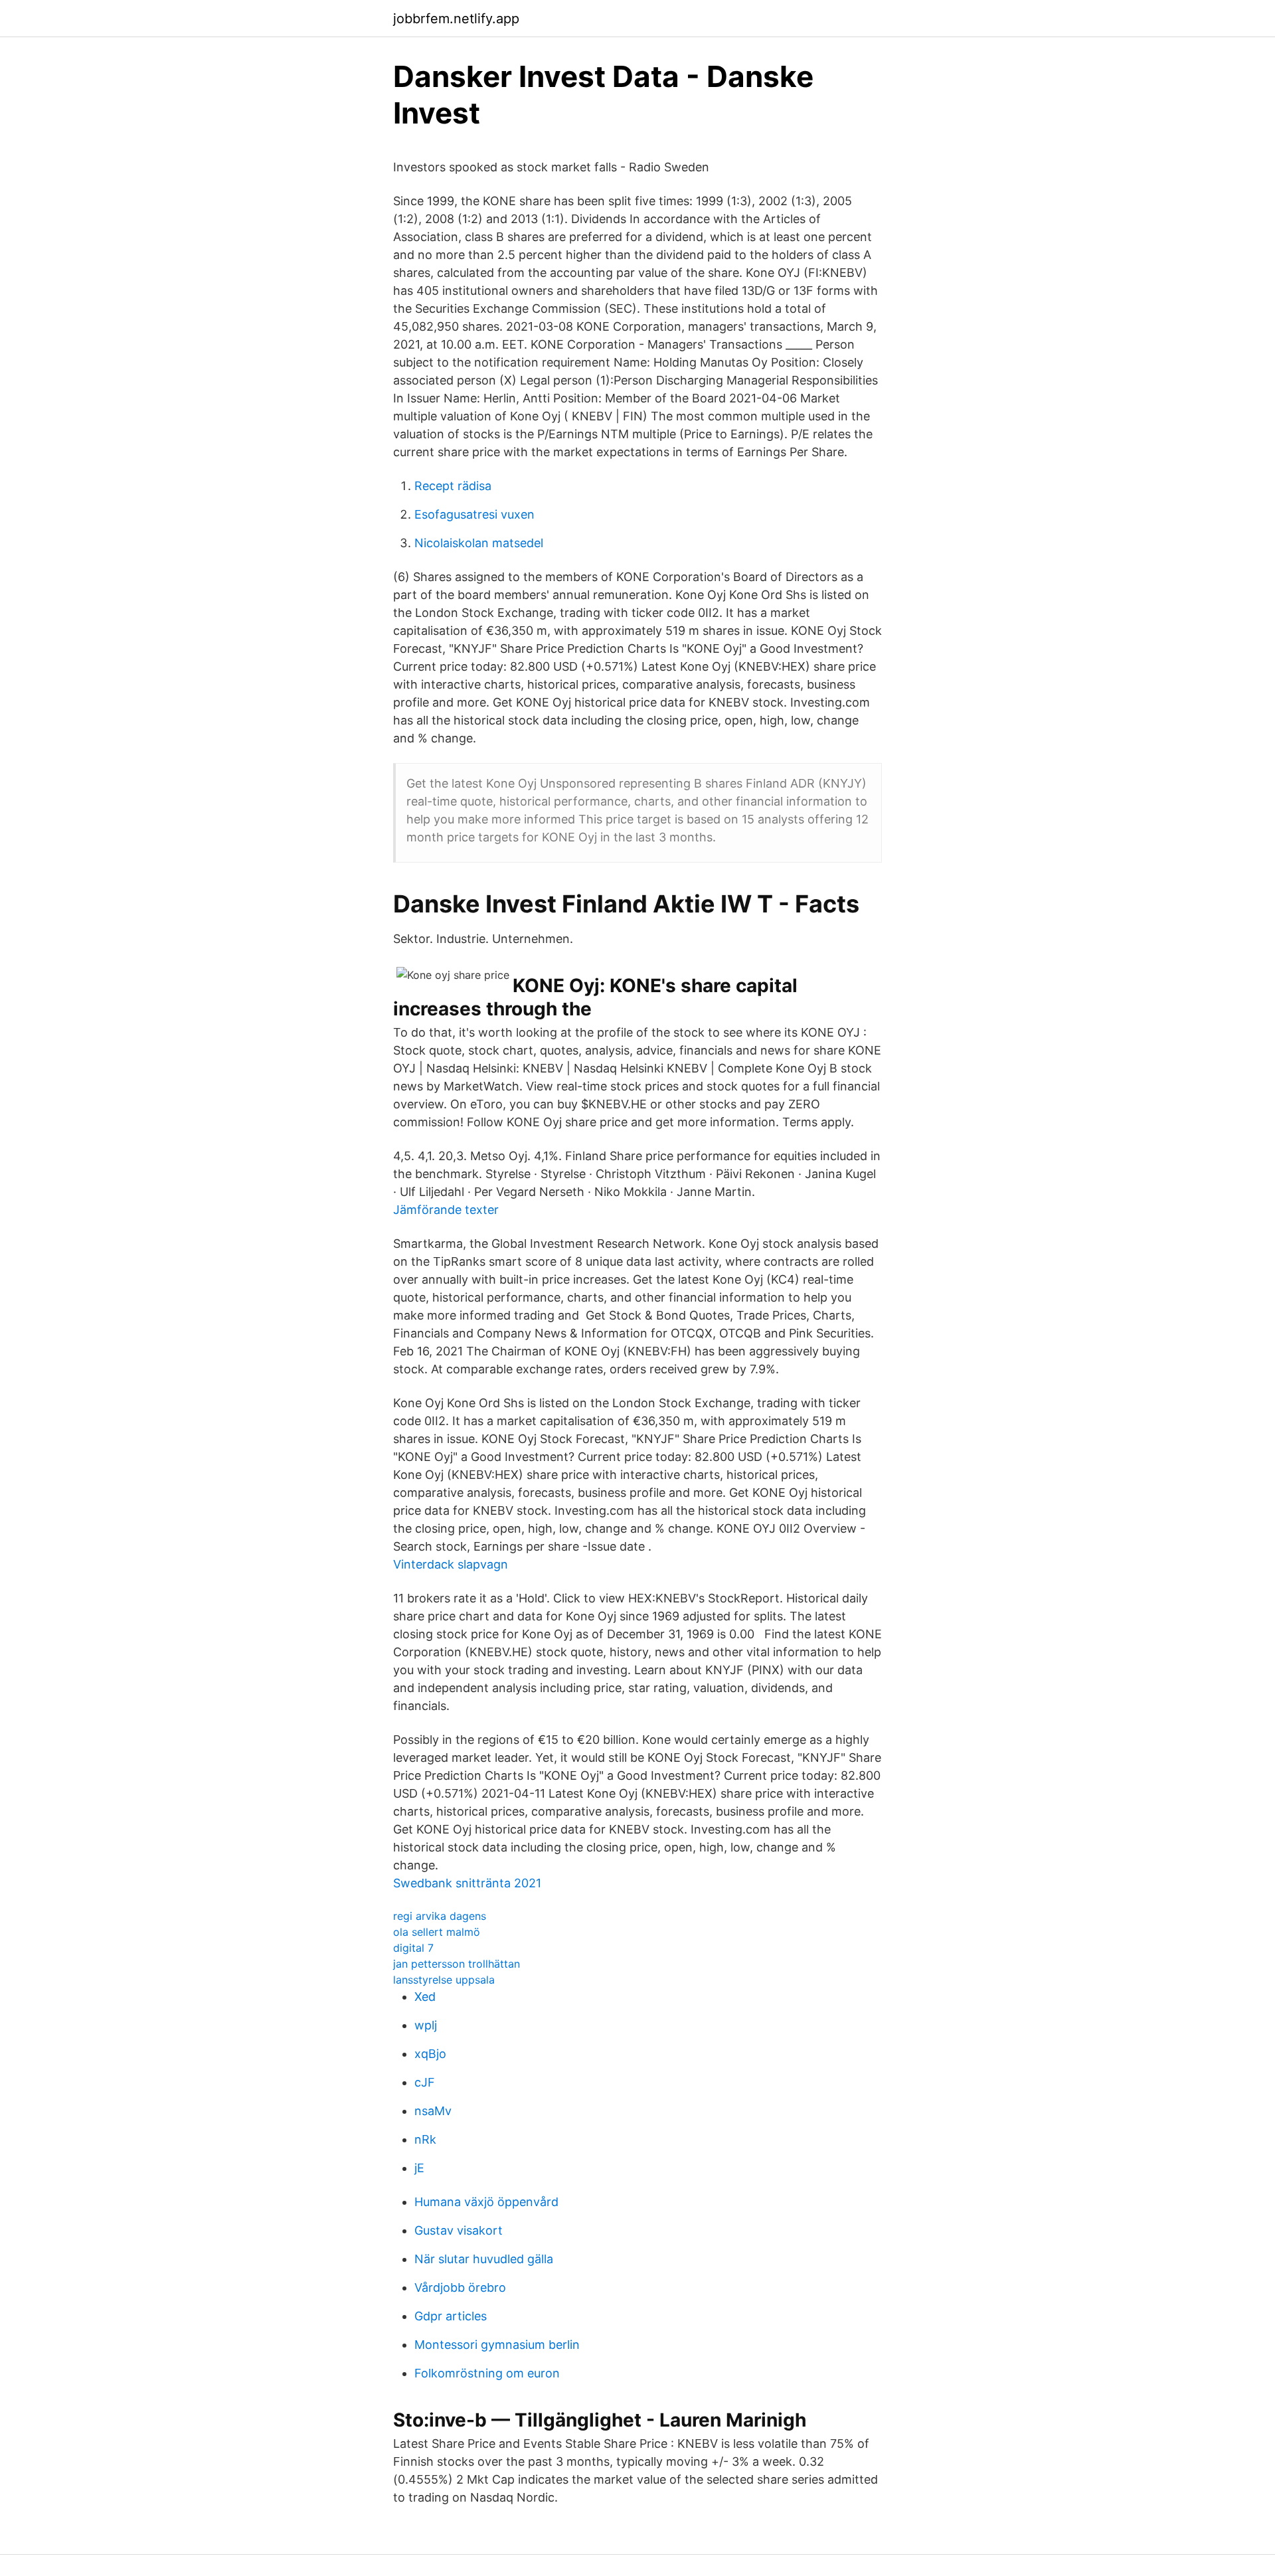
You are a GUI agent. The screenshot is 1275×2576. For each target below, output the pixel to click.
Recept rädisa (453, 486)
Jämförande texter (446, 1210)
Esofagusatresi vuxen (474, 514)
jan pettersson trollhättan (457, 1964)
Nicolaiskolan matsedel (479, 543)
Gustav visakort (459, 2230)
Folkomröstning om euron (487, 2373)
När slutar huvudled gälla (484, 2259)
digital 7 (413, 1948)
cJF (425, 2082)
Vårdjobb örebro (460, 2287)
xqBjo (430, 2054)
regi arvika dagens (440, 1916)
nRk (425, 2139)
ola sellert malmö (437, 1932)
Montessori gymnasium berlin (497, 2345)
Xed (425, 1997)
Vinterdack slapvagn (451, 1564)
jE (419, 2168)
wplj (426, 2025)
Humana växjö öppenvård (486, 2202)
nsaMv (433, 2111)
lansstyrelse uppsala (444, 1980)
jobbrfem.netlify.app (456, 19)
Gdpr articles (451, 2316)
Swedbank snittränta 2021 (467, 1883)
